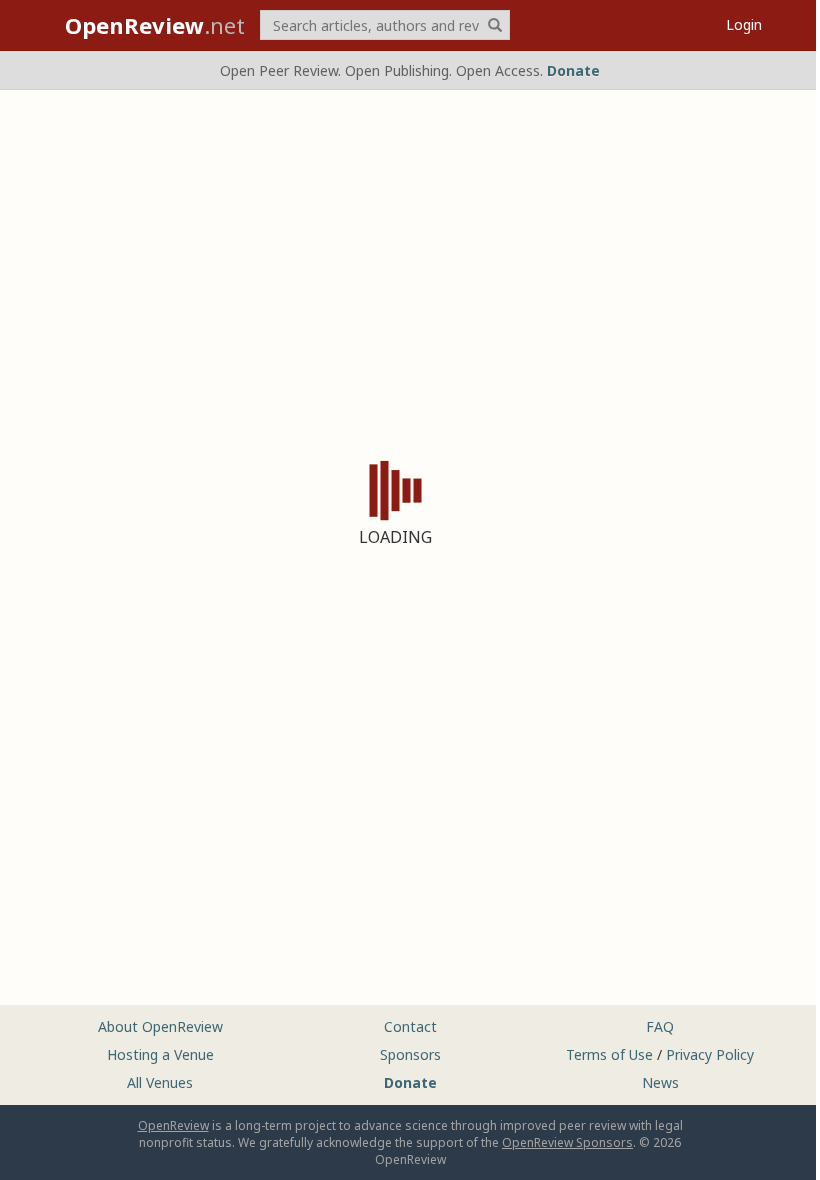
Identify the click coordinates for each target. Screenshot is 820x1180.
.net (155, 25)
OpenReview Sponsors (567, 1142)
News (660, 1082)
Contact (410, 1026)
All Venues (160, 1082)
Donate (573, 70)
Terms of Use (609, 1054)
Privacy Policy (710, 1054)
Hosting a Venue (160, 1054)
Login (744, 24)
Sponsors (410, 1054)
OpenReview (173, 1125)
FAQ (660, 1026)
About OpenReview (160, 1026)
